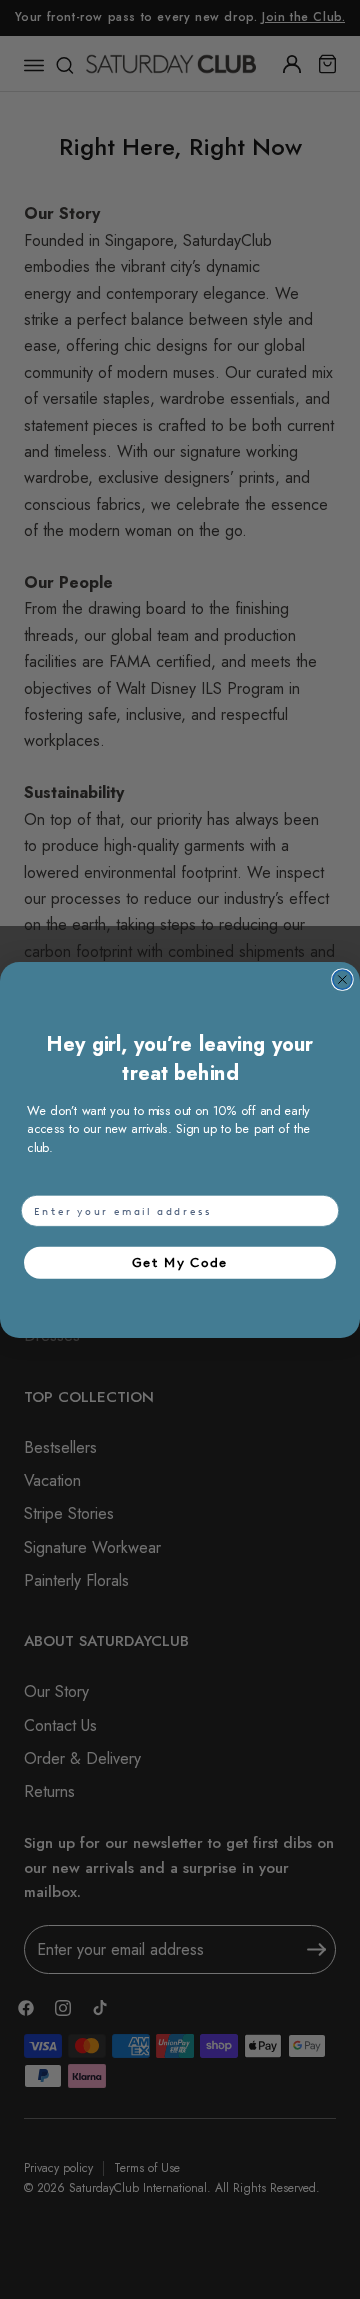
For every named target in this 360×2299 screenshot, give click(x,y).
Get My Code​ (180, 1261)
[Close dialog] (342, 979)
